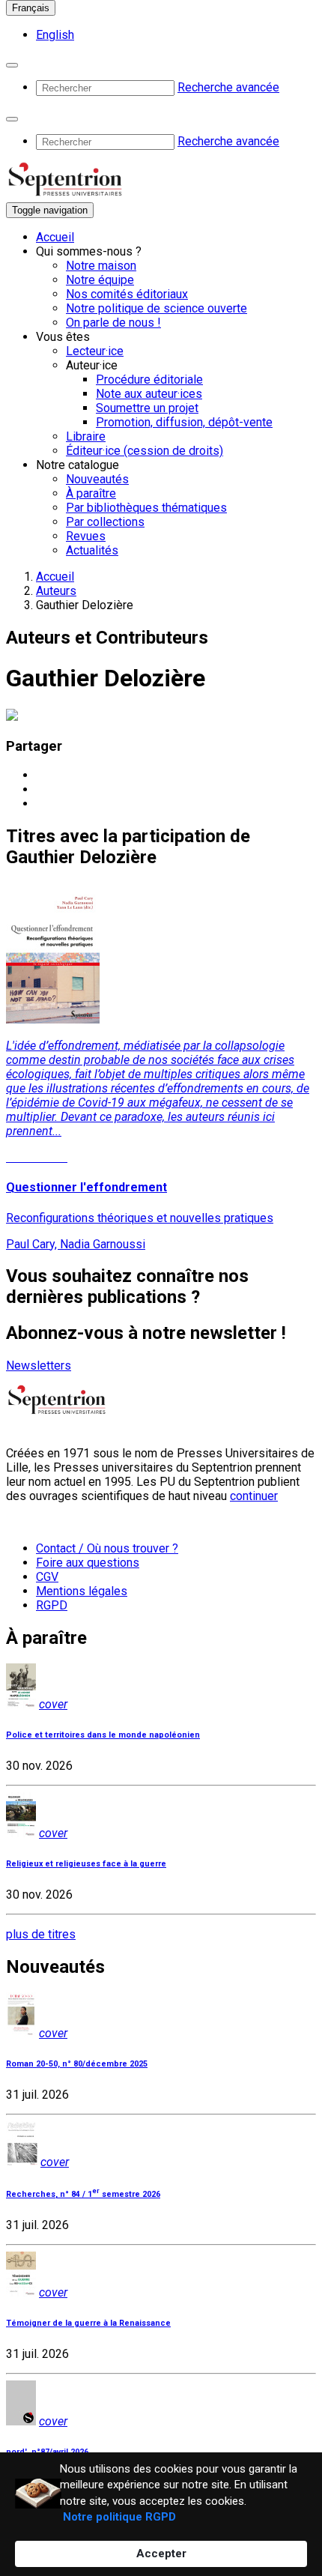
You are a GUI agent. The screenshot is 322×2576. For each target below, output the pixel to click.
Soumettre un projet (147, 408)
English (55, 35)
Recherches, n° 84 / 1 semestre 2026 (83, 2194)
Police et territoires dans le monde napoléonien (103, 1735)
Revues (86, 536)
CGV (47, 1577)
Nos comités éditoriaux (127, 294)
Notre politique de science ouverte (157, 308)
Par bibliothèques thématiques (146, 508)
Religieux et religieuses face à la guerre (86, 1864)
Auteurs (56, 591)
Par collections (105, 522)
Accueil (55, 237)
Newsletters (39, 1366)
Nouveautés (97, 479)
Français (31, 8)
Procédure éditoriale (149, 380)
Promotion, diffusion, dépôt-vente (184, 422)
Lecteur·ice (95, 351)
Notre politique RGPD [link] (119, 2517)
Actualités (92, 550)
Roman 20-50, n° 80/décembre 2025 (77, 2064)
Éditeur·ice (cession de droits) (145, 451)
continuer (254, 1496)
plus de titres (41, 1934)
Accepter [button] (161, 2554)
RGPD (52, 1605)
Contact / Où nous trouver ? (107, 1548)
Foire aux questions (88, 1563)
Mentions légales (82, 1591)
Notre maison (101, 266)
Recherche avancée (228, 87)
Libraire (86, 436)
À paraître (91, 493)
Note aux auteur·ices (149, 394)
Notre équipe (100, 280)
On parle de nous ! (113, 323)
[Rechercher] (12, 65)
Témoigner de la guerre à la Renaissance (88, 2323)
